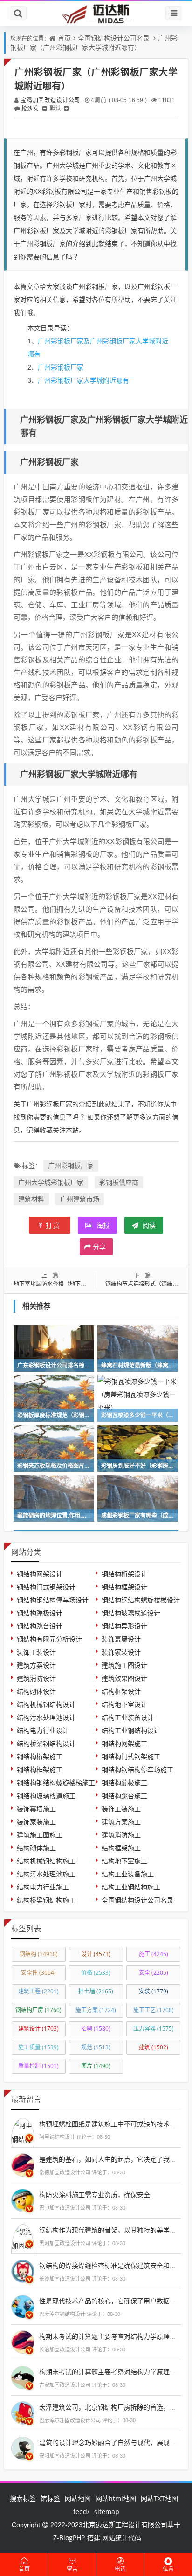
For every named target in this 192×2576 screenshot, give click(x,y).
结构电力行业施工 (43, 1887)
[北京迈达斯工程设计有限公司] (96, 13)
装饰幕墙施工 (36, 1809)
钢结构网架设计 (40, 1574)
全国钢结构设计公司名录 (114, 38)
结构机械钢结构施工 (46, 1861)
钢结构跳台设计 (40, 1626)
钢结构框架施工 (40, 1769)
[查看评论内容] (23, 2139)
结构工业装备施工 (128, 1874)
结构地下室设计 (124, 1704)
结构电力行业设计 (43, 1730)
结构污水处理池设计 (46, 1717)
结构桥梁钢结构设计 (46, 1743)
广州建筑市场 (80, 1199)
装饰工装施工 (121, 1809)
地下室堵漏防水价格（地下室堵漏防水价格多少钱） (78, 1284)
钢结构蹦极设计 (40, 1613)
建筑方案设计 (36, 1665)
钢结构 (39, 1954)
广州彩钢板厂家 (61, 367)
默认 (55, 108)
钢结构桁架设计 (124, 1574)
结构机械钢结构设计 (46, 1704)
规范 (96, 2047)
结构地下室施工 (124, 1861)
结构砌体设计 (36, 1691)
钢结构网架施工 (124, 1743)
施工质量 (38, 2047)
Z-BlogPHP (69, 2538)
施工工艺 (154, 2010)
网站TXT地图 (159, 2498)
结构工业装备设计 (128, 1717)
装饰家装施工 (36, 1822)
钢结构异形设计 (124, 1626)
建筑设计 (38, 2029)
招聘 (96, 2029)
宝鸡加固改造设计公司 (50, 100)
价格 (96, 1973)
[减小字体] (45, 108)
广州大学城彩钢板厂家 (51, 1182)
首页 (64, 38)
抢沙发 (30, 108)
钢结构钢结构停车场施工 (137, 1769)
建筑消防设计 (36, 1678)
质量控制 (38, 2066)
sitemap (107, 2511)
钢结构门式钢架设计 (46, 1587)
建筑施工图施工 (40, 1835)
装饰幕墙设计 (121, 1639)
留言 (72, 2569)
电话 (120, 2569)
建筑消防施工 (121, 1835)
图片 (96, 2066)
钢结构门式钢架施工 (131, 1756)
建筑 (154, 2047)
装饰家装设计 (121, 1652)
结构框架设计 (121, 1691)
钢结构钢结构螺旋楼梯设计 (141, 1600)
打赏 (53, 1225)
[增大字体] (66, 108)
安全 (154, 1973)
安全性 (38, 1973)
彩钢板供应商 (119, 1182)
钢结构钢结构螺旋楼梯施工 (56, 1783)
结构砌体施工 (36, 1848)
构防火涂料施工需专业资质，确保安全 (95, 2195)
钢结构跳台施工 (124, 1796)
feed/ (81, 2511)
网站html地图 (116, 2498)
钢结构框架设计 (124, 1587)
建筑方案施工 (121, 1822)
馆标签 (50, 2498)
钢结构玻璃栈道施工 (46, 1796)
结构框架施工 (121, 1848)
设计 (96, 1954)
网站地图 (78, 2498)
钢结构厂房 (38, 2010)
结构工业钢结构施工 (131, 1887)
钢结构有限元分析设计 (49, 1639)
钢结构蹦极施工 (124, 1783)
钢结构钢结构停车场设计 (53, 1600)
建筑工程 (38, 1991)
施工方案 (96, 2010)
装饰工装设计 (36, 1652)
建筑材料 (31, 1199)
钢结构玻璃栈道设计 (131, 1613)
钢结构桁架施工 (40, 1756)
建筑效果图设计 (124, 1678)
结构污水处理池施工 (46, 1874)
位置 (168, 2569)
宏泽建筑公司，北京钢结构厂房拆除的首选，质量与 (114, 2407)
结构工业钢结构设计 (131, 1730)
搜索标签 (23, 2498)
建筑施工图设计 (124, 1665)
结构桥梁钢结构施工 (46, 1900)
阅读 (148, 1225)
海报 (102, 1225)
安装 (154, 1991)
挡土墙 (96, 1991)
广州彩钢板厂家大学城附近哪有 (83, 380)
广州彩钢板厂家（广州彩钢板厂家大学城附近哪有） (94, 43)
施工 (154, 1954)
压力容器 (154, 2029)
